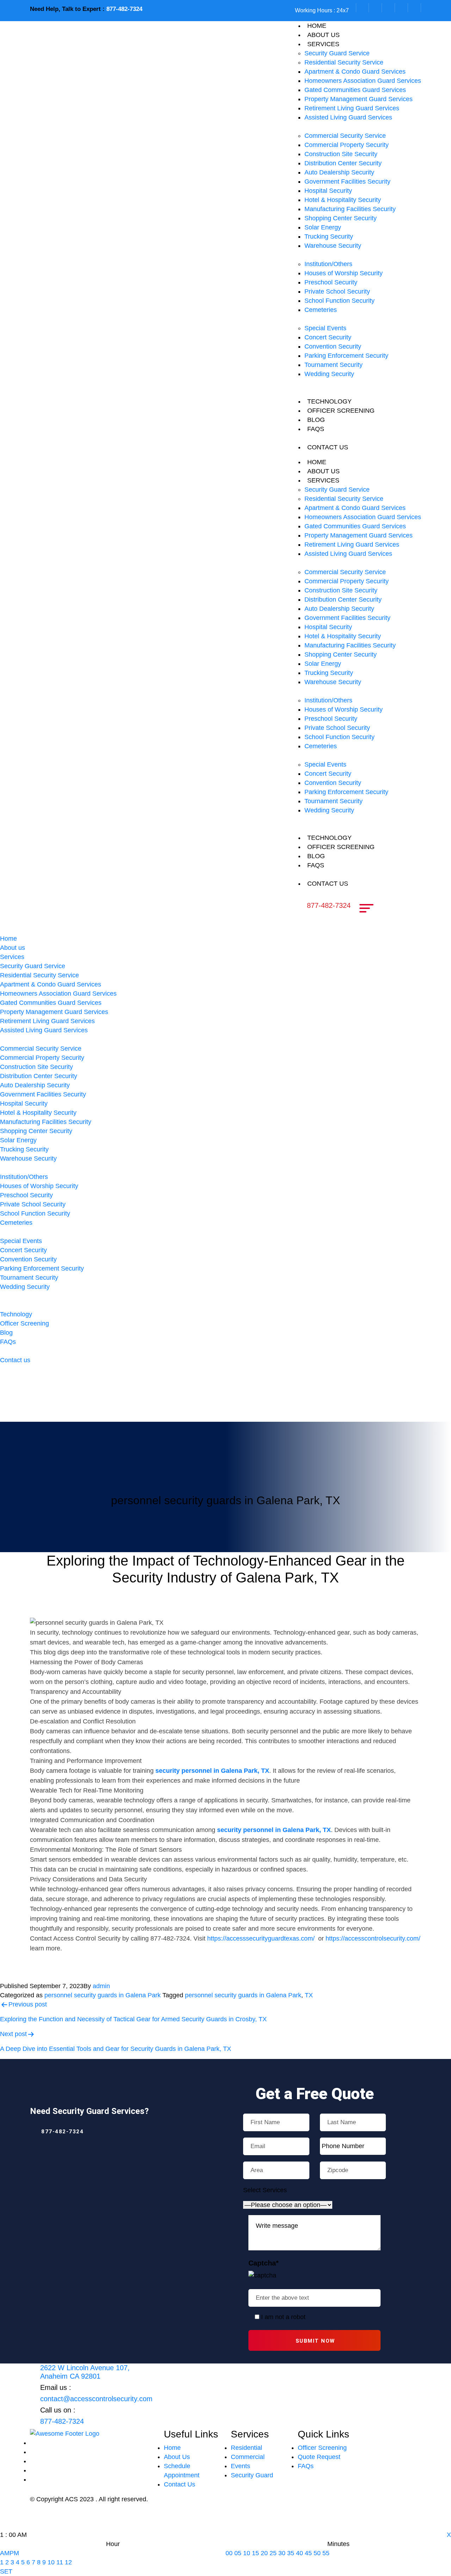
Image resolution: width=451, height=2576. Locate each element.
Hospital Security (328, 191)
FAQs (316, 429)
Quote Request (319, 2457)
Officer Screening (341, 411)
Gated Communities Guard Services (355, 90)
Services (323, 44)
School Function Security (339, 301)
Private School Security (337, 291)
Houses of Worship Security (344, 273)
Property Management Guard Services (359, 99)
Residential (246, 2448)
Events (240, 2466)
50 (317, 2553)
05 (238, 2553)
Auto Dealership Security (339, 172)
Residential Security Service (344, 62)
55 (326, 2553)
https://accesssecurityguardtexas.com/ (260, 1938)
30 (282, 2553)
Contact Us (180, 2484)
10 (51, 2562)
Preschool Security (331, 282)
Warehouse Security (333, 246)
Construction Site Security (341, 154)
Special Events (325, 328)
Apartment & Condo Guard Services (355, 72)
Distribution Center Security (343, 163)
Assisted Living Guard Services (348, 117)
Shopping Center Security (341, 218)
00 (229, 2553)
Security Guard (252, 2475)
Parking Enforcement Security (346, 356)
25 (273, 2553)
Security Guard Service (337, 53)
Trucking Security (329, 236)
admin (101, 1986)
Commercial (248, 2457)
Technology (329, 401)
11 (60, 2562)
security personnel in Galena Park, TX (212, 1771)
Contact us (328, 447)
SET (6, 2571)
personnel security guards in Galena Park (103, 1995)
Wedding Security (329, 374)
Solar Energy (323, 227)
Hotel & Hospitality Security (343, 200)
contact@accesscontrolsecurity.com (96, 2399)
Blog (316, 420)
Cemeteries (321, 310)
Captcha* (264, 2263)
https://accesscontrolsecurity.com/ (373, 1938)
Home (317, 26)
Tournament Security (333, 365)
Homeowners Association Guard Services (363, 81)
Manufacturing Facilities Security (350, 209)
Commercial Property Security (347, 145)
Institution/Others (328, 264)
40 (299, 2553)
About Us (177, 2457)
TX (309, 1995)
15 (255, 2553)
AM (5, 2553)
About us (323, 35)
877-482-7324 (124, 9)
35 (291, 2553)
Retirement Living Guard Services (352, 108)
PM (14, 2553)
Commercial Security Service (345, 136)
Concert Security (328, 337)
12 (68, 2562)
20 (264, 2553)
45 (308, 2553)
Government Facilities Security (347, 182)
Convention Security (333, 346)
